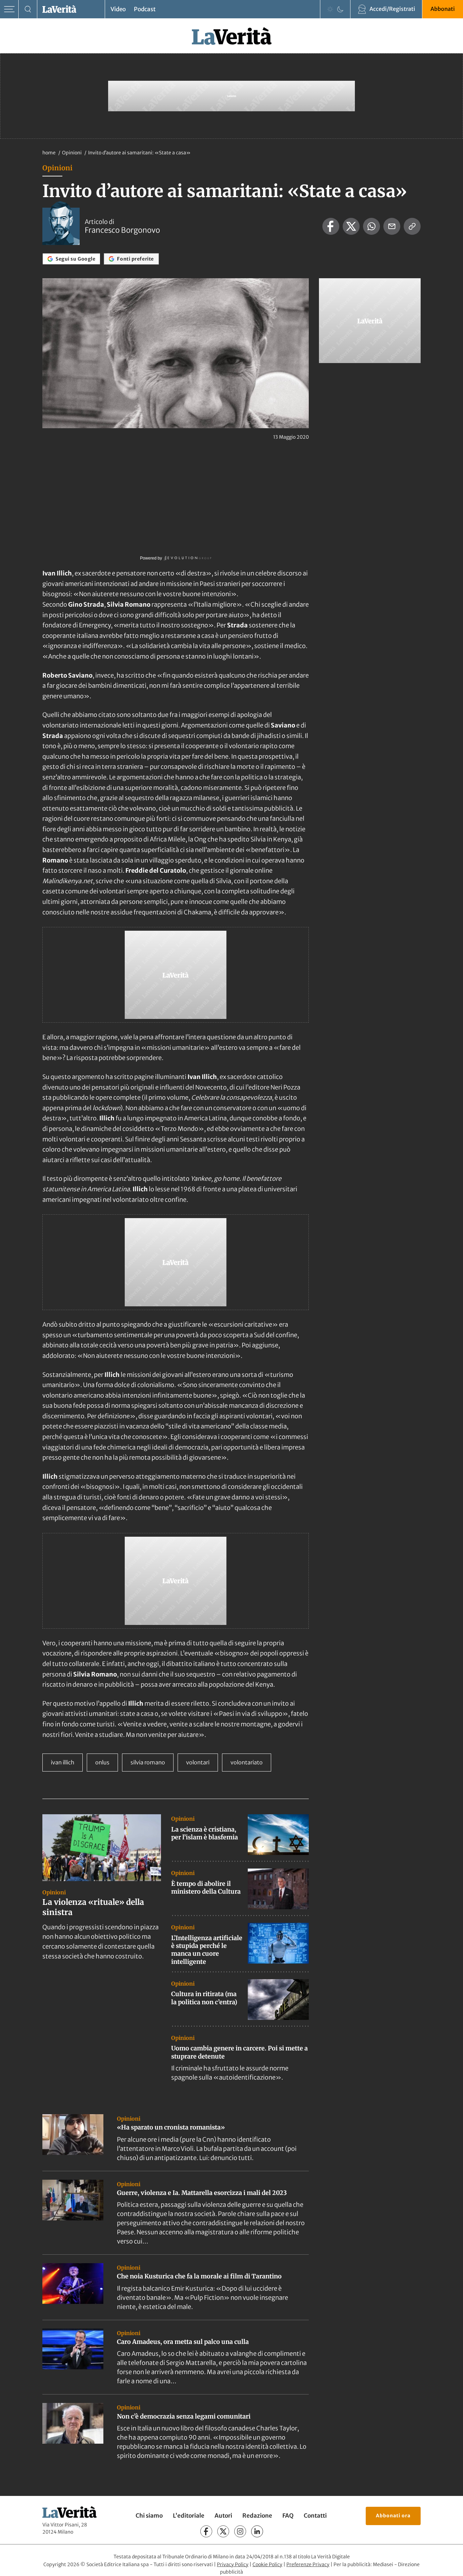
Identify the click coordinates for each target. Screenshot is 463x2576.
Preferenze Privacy (308, 2564)
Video (118, 9)
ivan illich (63, 1762)
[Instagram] (240, 2531)
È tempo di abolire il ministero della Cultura (206, 1888)
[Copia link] (412, 226)
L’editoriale (189, 2516)
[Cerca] (28, 9)
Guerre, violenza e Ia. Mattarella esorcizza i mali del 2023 (202, 2193)
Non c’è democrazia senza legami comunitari (184, 2416)
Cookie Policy (267, 2564)
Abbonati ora (393, 2516)
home (49, 153)
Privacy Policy (233, 2564)
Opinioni (72, 153)
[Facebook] (206, 2531)
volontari (198, 1762)
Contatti (315, 2516)
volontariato (247, 1762)
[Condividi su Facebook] (331, 226)
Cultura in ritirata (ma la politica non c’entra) (204, 1998)
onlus (102, 1762)
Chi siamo (149, 2516)
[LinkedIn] (257, 2531)
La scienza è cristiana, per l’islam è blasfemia (205, 1833)
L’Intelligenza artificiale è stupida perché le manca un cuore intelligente (207, 1950)
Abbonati (443, 9)
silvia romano (148, 1762)
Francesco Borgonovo (122, 230)
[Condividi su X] (351, 226)
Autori (223, 2516)
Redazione (257, 2516)
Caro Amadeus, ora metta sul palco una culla (183, 2342)
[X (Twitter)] (223, 2531)
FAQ (288, 2516)
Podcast (145, 9)
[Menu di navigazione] (9, 9)
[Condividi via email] (392, 226)
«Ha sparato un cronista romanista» (171, 2127)
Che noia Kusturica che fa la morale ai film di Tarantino (199, 2276)
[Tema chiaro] (330, 9)
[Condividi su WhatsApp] (371, 226)
